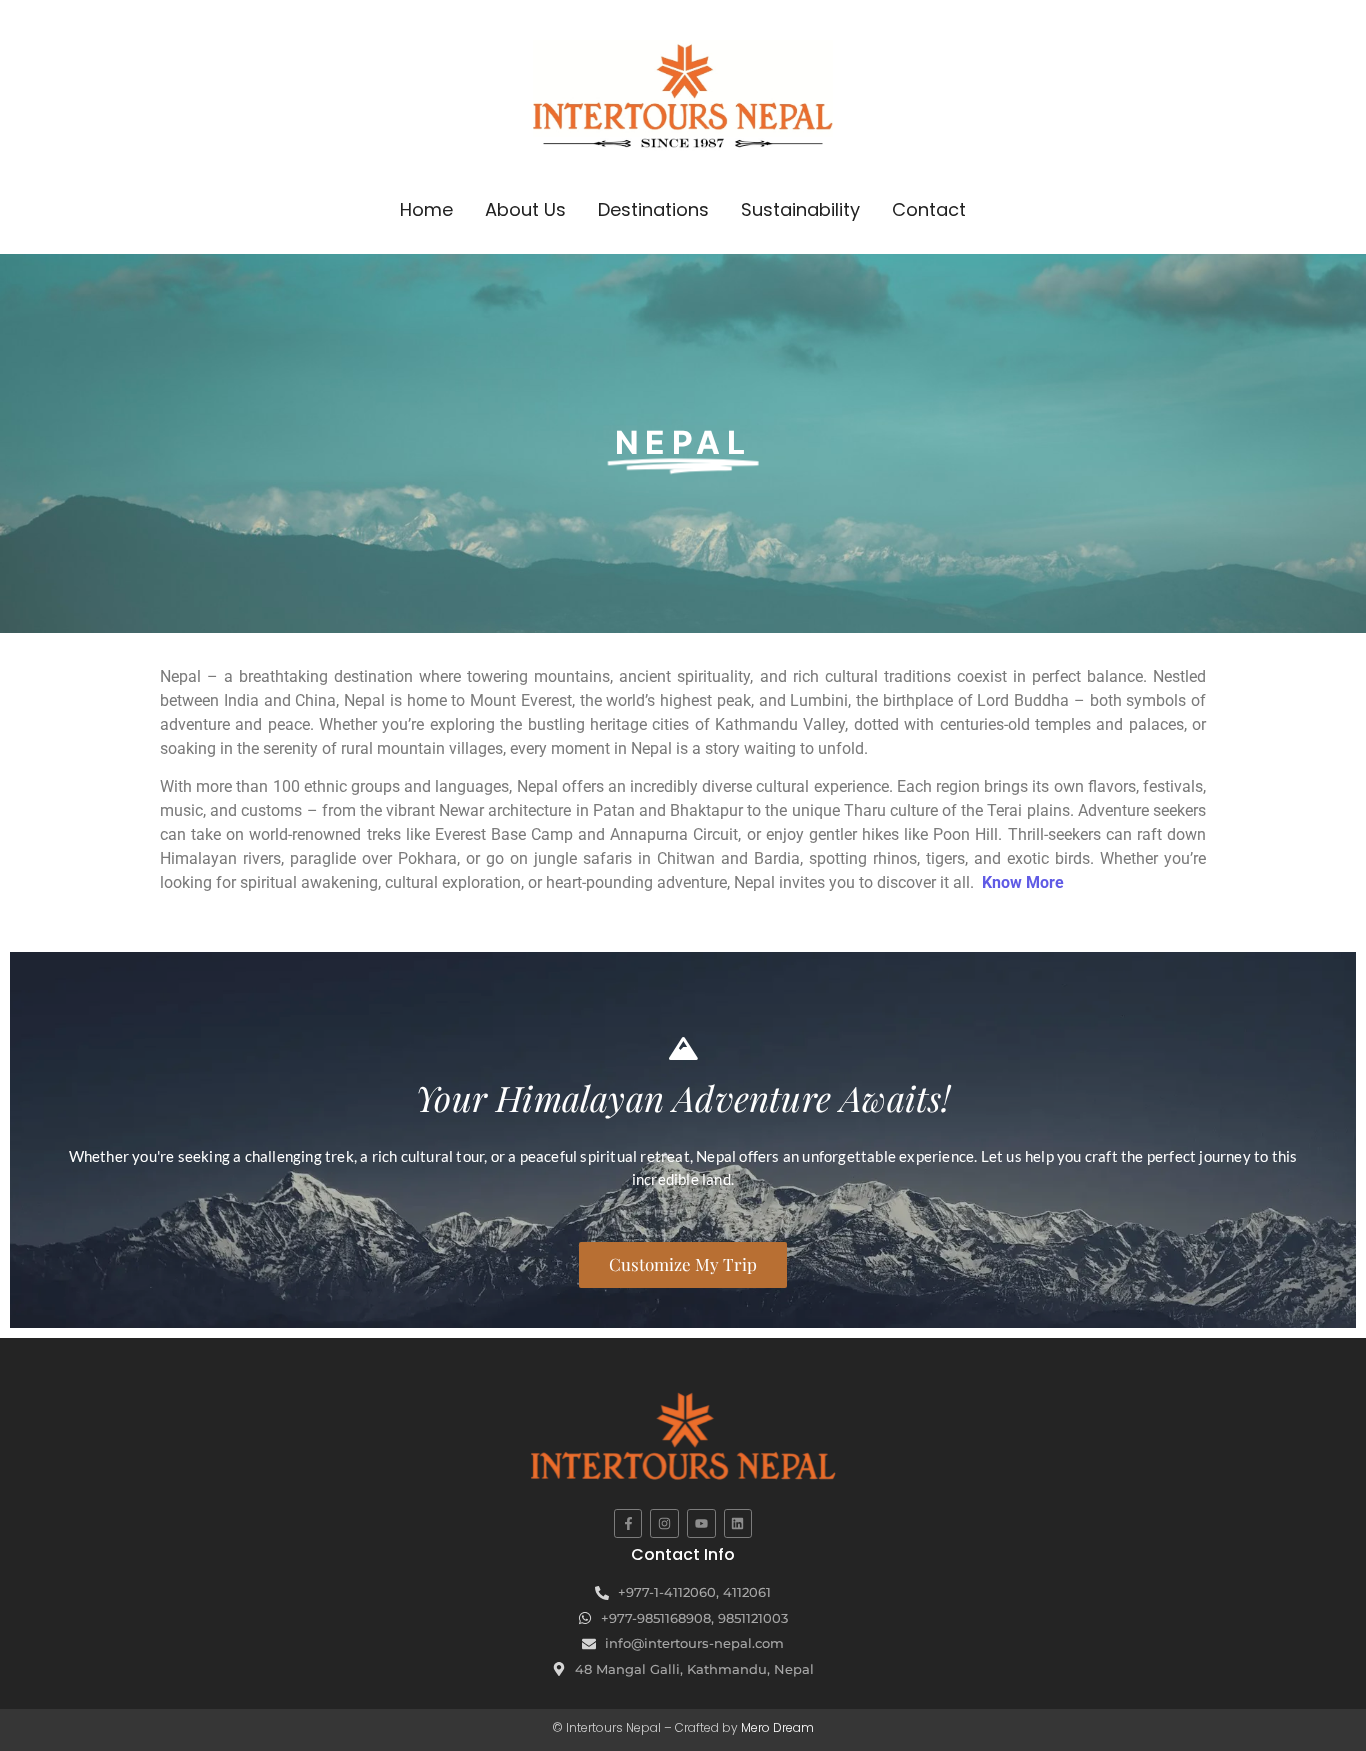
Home (426, 209)
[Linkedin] (738, 1523)
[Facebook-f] (628, 1523)
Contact (929, 209)
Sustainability (800, 209)
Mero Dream (777, 1727)
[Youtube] (701, 1523)
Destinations (653, 209)
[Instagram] (664, 1523)
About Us (525, 209)
